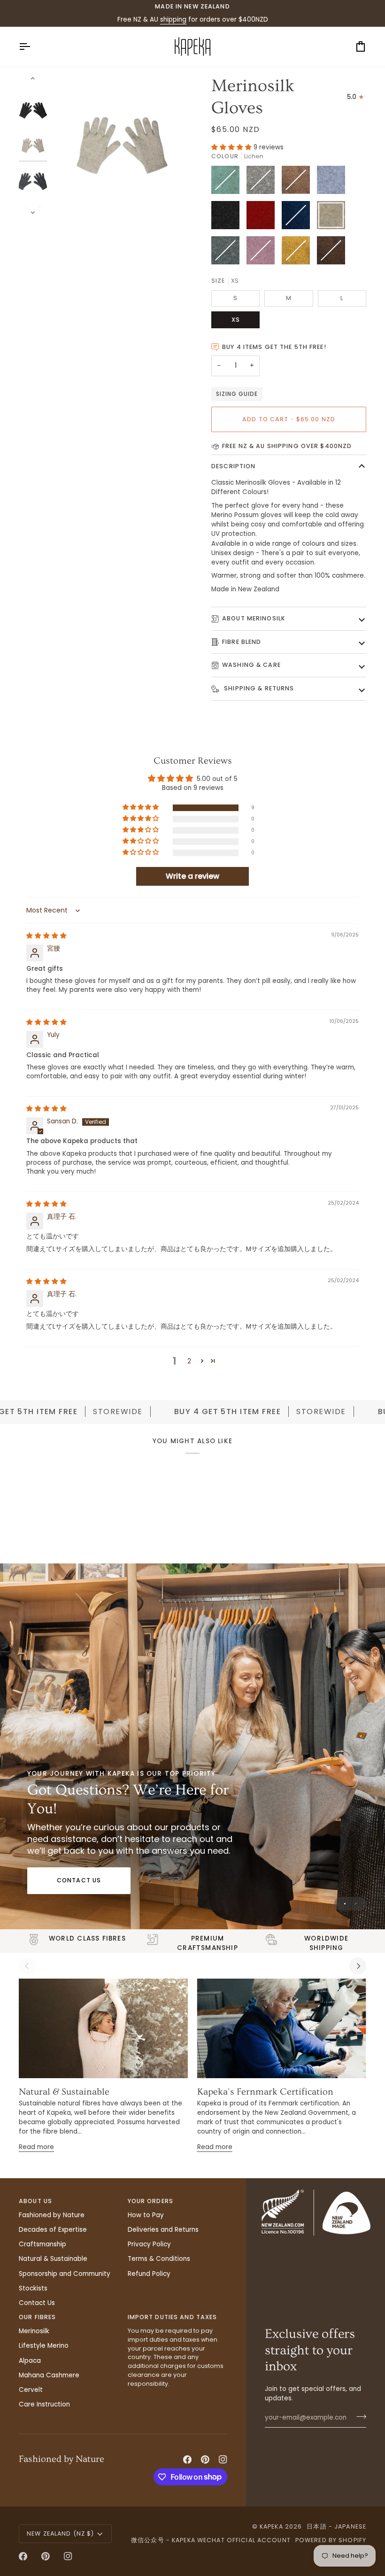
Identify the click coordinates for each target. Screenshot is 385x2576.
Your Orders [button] (150, 2201)
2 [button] (189, 1361)
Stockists (33, 2288)
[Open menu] (33, 46)
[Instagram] (223, 2460)
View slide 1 (345, 1904)
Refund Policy (149, 2274)
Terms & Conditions (159, 2259)
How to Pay (146, 2215)
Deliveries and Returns (163, 2230)
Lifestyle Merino (44, 2346)
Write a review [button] (192, 876)
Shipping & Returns (258, 688)
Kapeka (271, 2526)
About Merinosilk (254, 618)
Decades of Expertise (53, 2230)
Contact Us (79, 1880)
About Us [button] (35, 2201)
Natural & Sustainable (64, 2092)
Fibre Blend (242, 642)
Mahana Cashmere (49, 2375)
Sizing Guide (237, 394)
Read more (36, 2147)
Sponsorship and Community (65, 2274)
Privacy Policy (149, 2244)
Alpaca (30, 2361)
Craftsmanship (42, 2244)
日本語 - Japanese (336, 2526)
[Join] (358, 2417)
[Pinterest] (205, 2460)
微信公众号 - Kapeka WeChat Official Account (211, 2540)
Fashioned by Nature (52, 2215)
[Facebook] (187, 2460)
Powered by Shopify (331, 2540)
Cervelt (31, 2390)
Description (233, 466)
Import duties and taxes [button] (173, 2317)
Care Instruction (44, 2404)
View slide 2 (356, 1904)
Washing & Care (251, 665)
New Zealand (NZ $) (60, 2533)
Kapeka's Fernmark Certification (265, 2092)
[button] (232, 147)
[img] (46, 936)
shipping (173, 19)
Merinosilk (34, 2331)
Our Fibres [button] (37, 2317)
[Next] (358, 1966)
